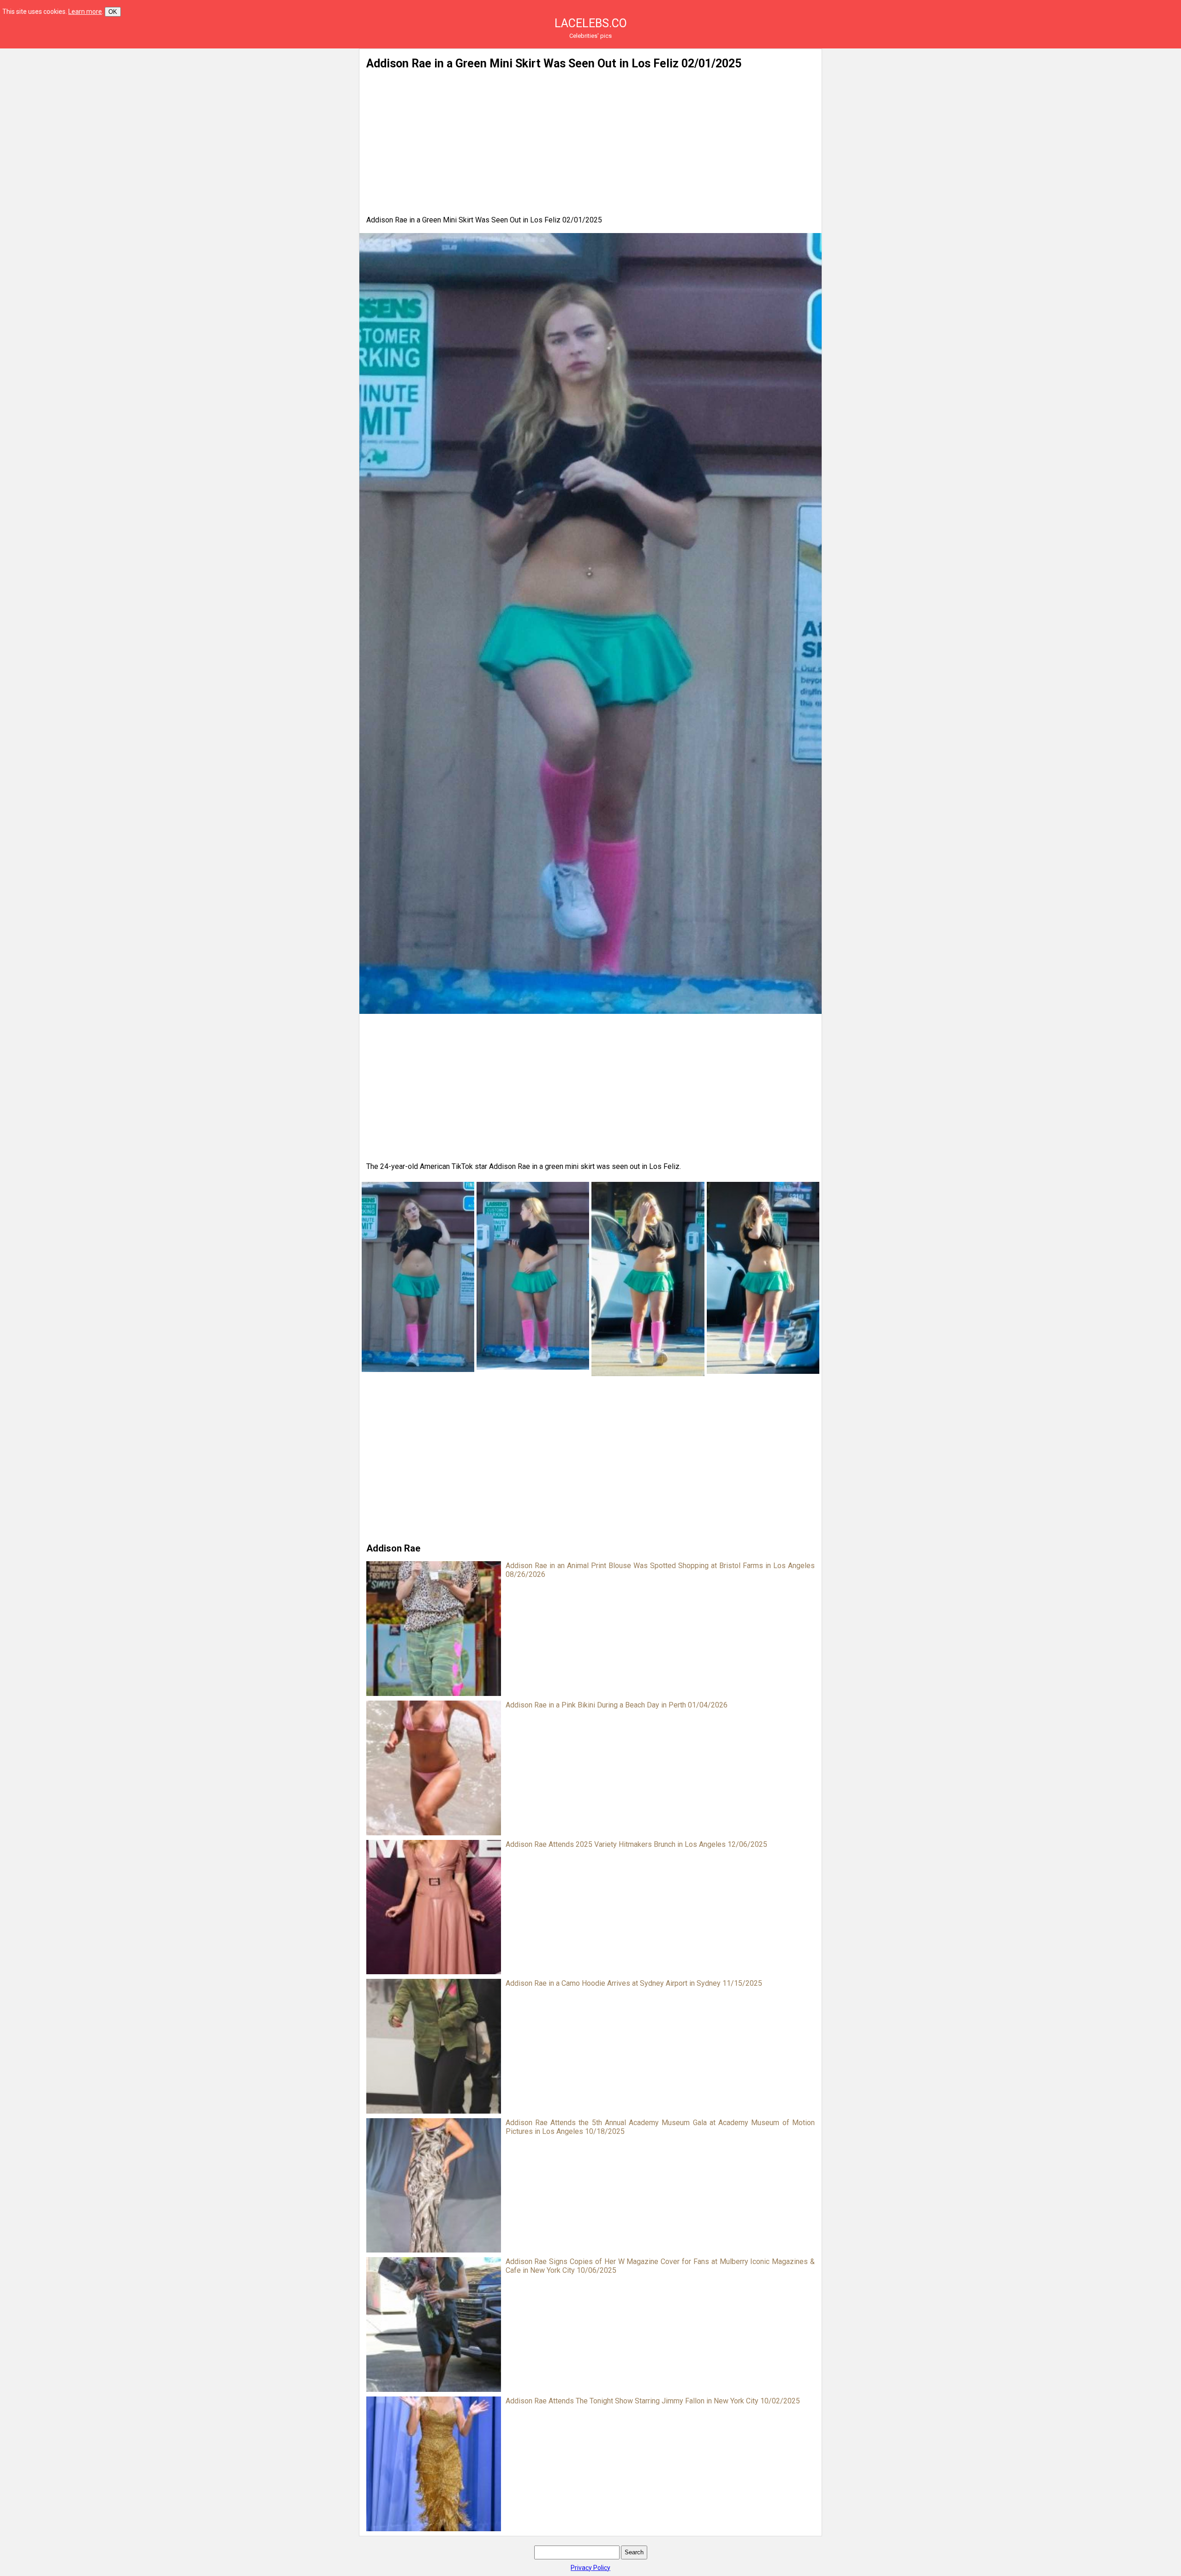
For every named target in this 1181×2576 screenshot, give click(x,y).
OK (113, 12)
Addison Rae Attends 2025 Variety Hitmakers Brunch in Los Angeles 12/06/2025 (636, 1844)
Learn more (85, 12)
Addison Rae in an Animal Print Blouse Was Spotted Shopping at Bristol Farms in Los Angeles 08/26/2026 (660, 1570)
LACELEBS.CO (591, 23)
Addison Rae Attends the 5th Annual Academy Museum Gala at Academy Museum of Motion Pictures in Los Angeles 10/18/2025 (660, 2127)
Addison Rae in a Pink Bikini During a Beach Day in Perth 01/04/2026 (617, 1705)
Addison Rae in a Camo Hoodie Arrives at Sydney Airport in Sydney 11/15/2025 (634, 1983)
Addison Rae (393, 1548)
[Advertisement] (262, 113)
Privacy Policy (590, 2568)
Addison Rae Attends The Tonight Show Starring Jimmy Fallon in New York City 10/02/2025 (653, 2401)
